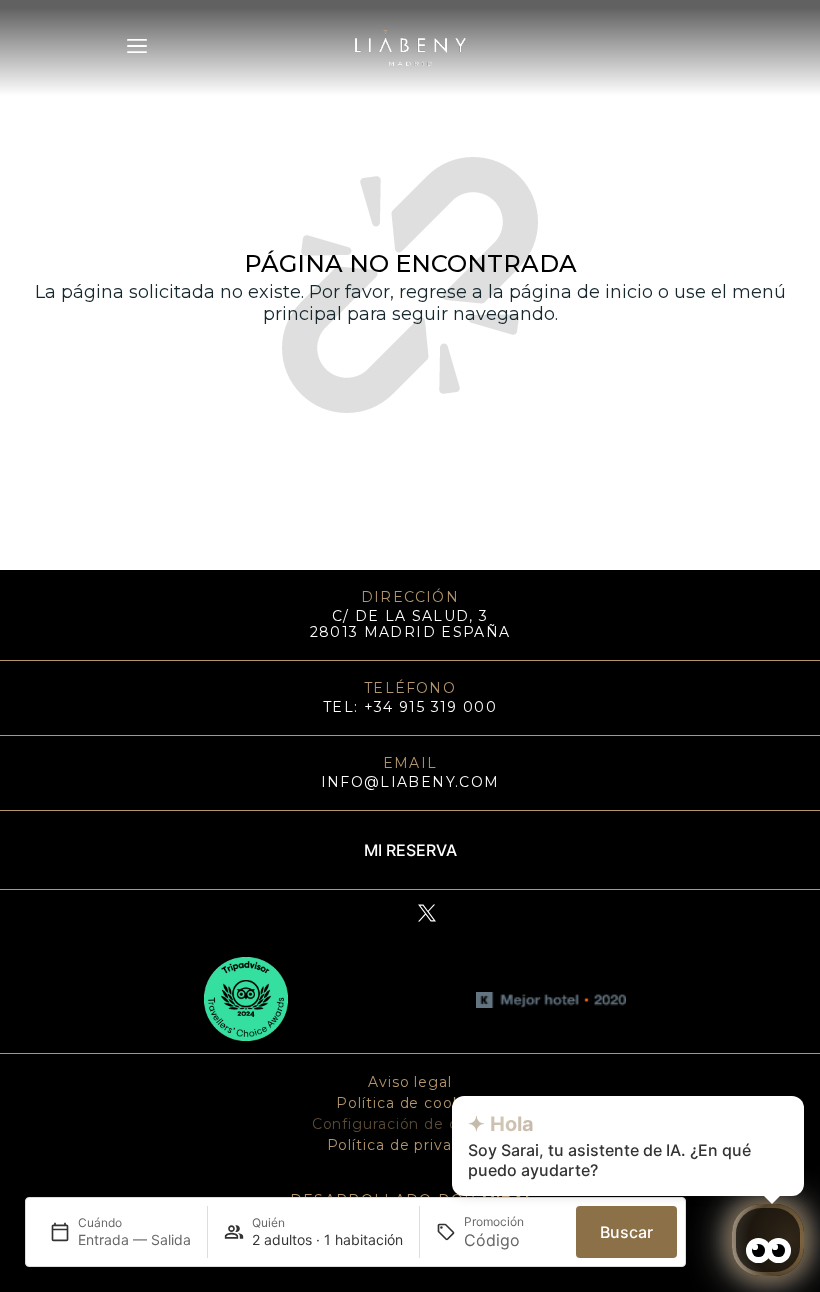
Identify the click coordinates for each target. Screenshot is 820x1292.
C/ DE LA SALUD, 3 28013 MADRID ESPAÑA (410, 624)
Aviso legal (410, 1082)
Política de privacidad (410, 1145)
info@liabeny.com (410, 782)
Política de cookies (409, 1103)
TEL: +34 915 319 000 (410, 707)
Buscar (626, 1232)
